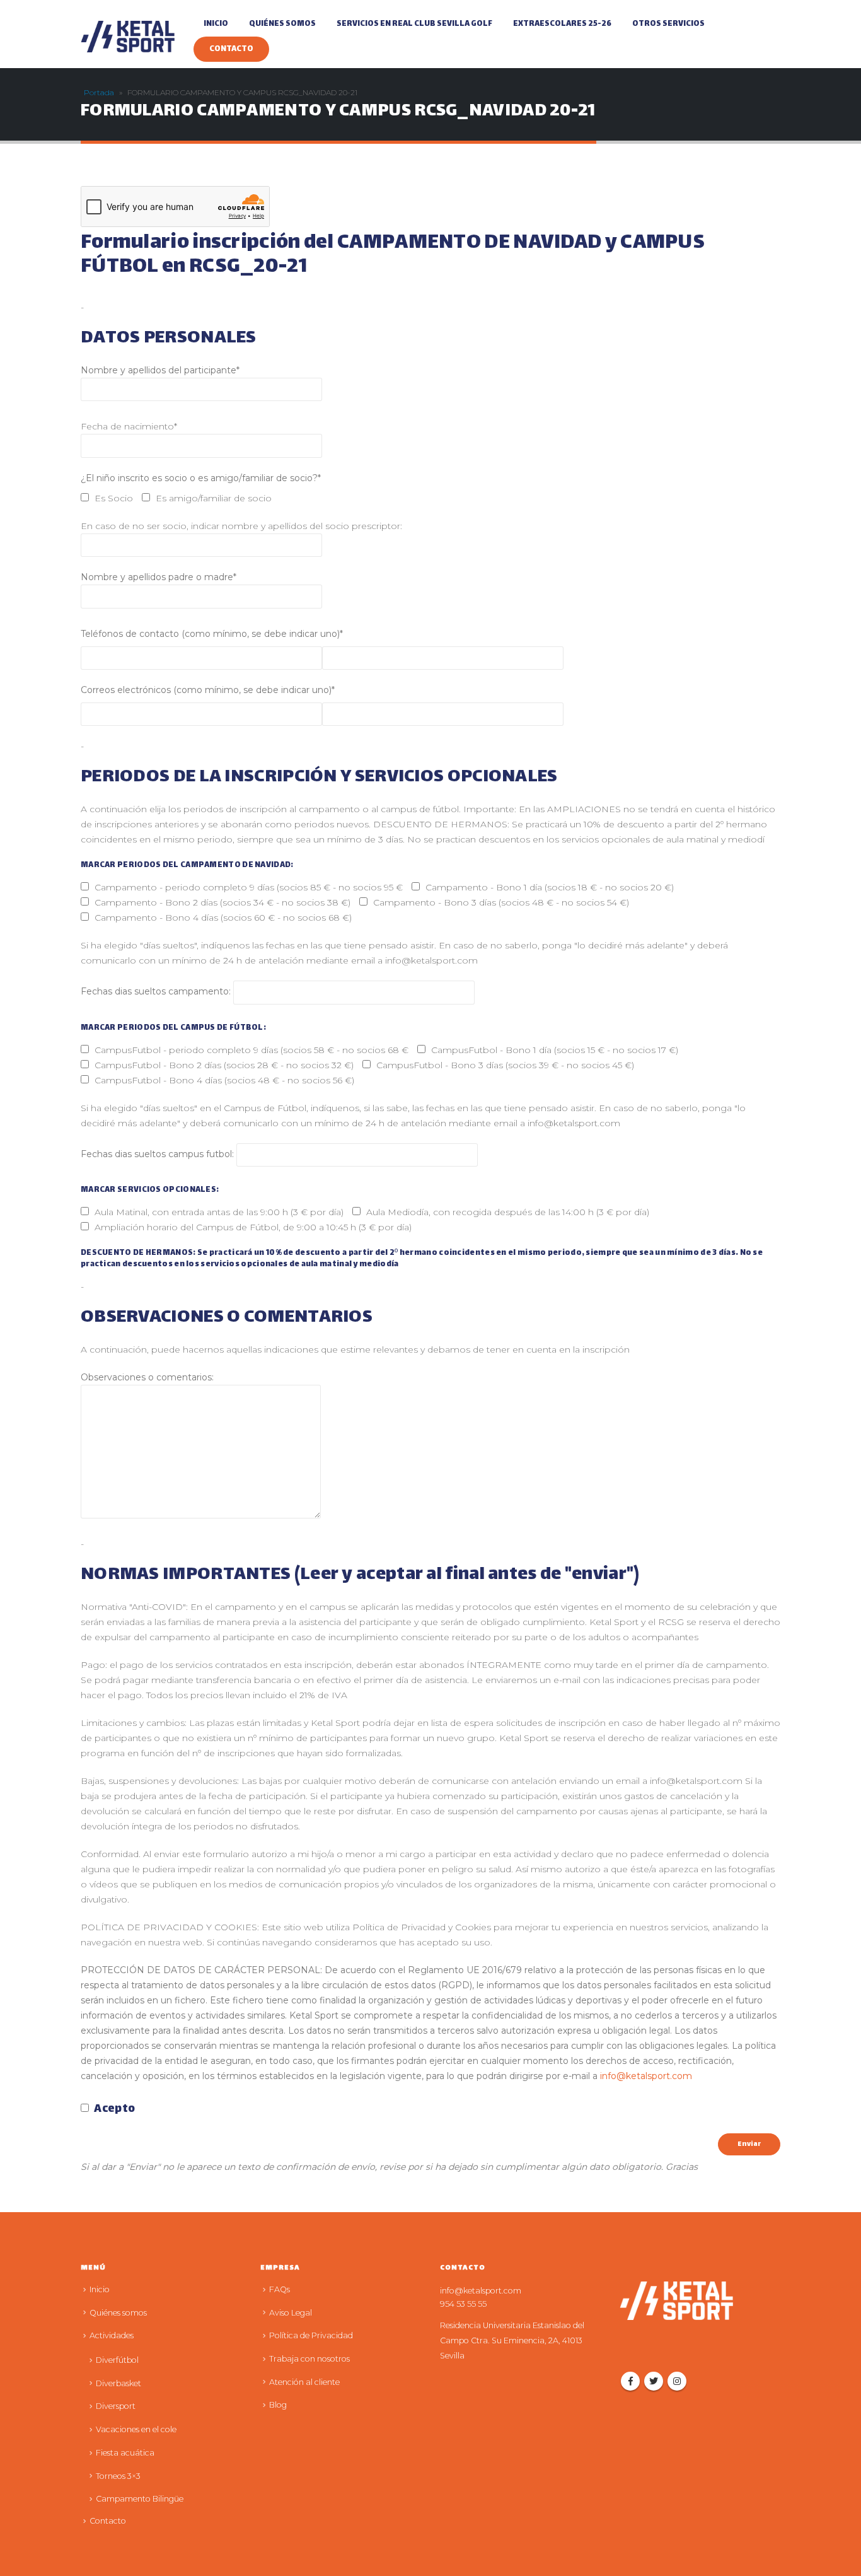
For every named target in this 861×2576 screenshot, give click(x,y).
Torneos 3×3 (118, 2476)
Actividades (112, 2335)
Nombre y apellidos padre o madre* (159, 577)
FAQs (280, 2289)
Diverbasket (118, 2383)
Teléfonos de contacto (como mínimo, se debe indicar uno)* (212, 634)
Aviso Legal (291, 2313)
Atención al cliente (304, 2382)
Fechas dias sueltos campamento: (157, 992)
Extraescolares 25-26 (562, 24)
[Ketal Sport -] (128, 37)
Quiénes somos (282, 24)
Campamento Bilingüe (140, 2499)
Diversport (116, 2406)
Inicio (216, 24)
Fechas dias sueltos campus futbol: (159, 1154)
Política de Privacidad (311, 2335)
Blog (278, 2405)
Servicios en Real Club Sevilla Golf (414, 24)
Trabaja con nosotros (309, 2359)
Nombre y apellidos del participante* (160, 370)
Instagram (677, 2381)
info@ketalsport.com (646, 2076)
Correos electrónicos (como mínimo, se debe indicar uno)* (208, 690)
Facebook (630, 2381)
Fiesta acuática (125, 2453)
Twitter (654, 2381)
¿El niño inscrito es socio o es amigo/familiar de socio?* (201, 478)
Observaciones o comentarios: (147, 1377)
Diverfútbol (117, 2360)
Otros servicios (668, 24)
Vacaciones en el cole (136, 2429)
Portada (99, 92)
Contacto (231, 49)
